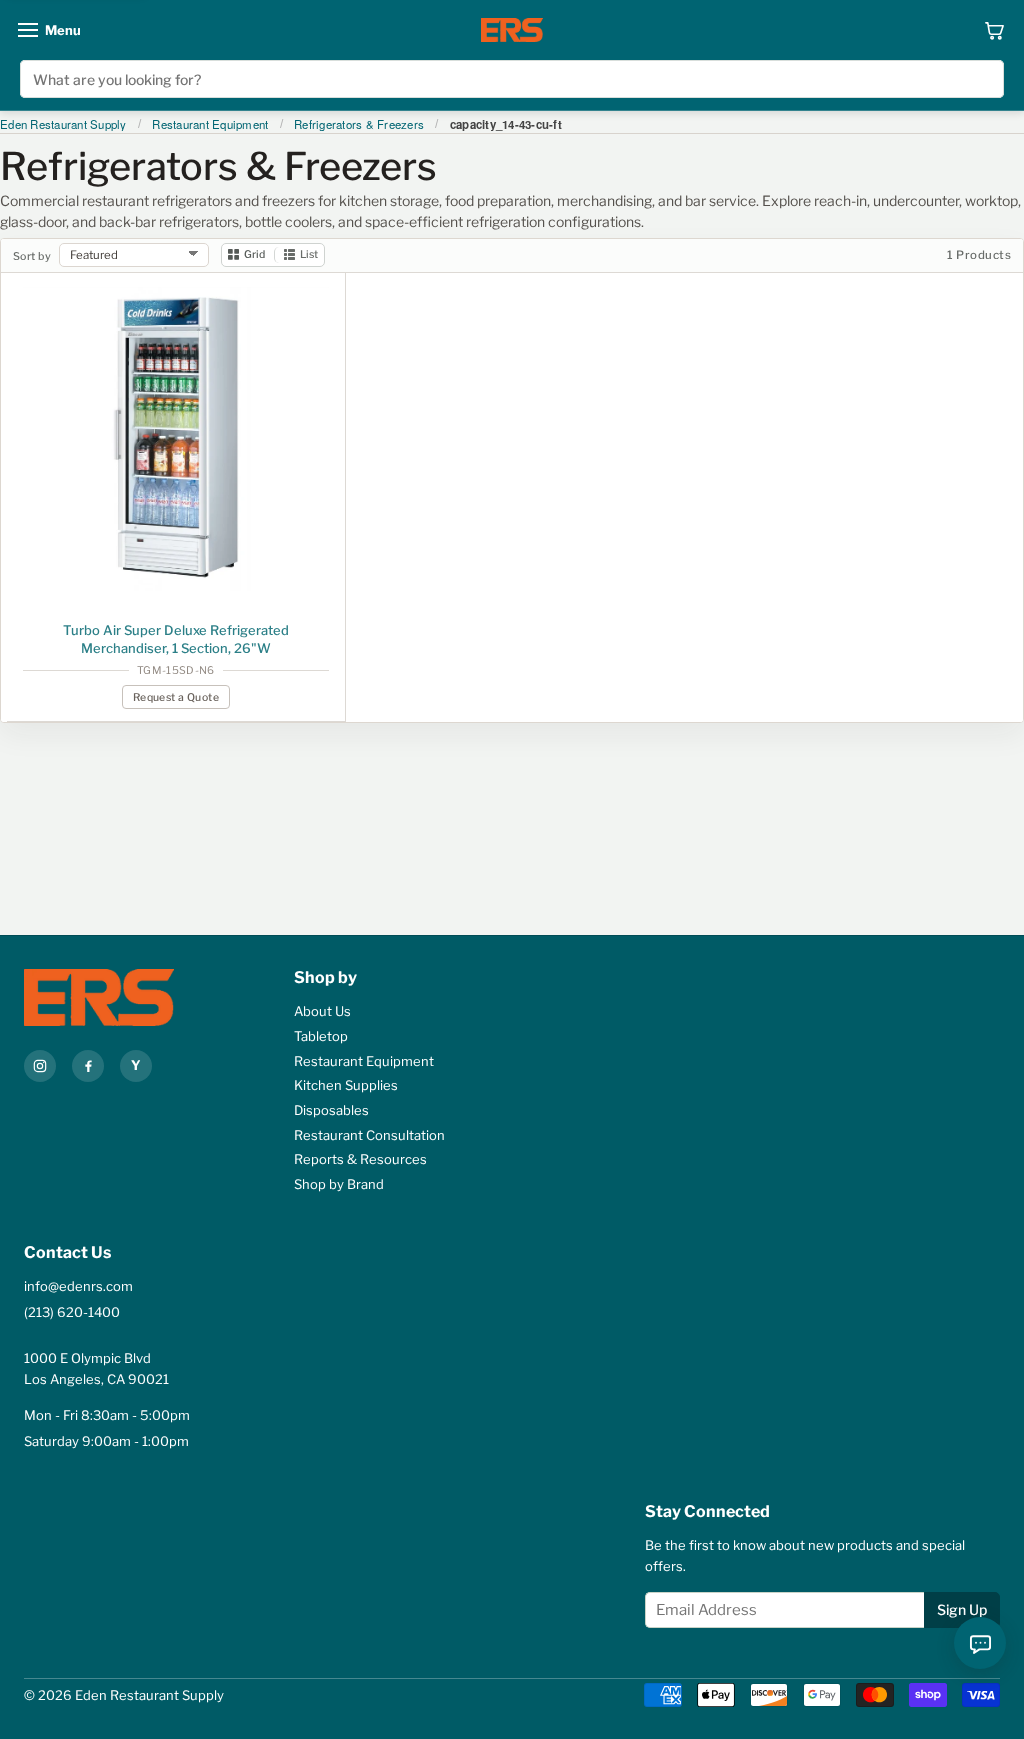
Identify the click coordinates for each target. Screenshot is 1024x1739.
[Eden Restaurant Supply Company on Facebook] (88, 1066)
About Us (322, 1011)
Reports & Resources (360, 1159)
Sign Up (962, 1609)
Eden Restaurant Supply (63, 125)
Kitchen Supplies (346, 1085)
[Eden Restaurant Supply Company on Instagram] (40, 1066)
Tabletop (321, 1036)
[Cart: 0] (994, 30)
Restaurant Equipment (210, 125)
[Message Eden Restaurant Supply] (980, 1643)
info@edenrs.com (78, 1286)
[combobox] (512, 79)
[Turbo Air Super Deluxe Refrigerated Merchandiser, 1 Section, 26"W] (176, 440)
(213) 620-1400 (72, 1312)
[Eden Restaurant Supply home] (512, 30)
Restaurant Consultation (369, 1135)
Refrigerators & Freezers (359, 125)
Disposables (331, 1110)
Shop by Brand (339, 1184)
